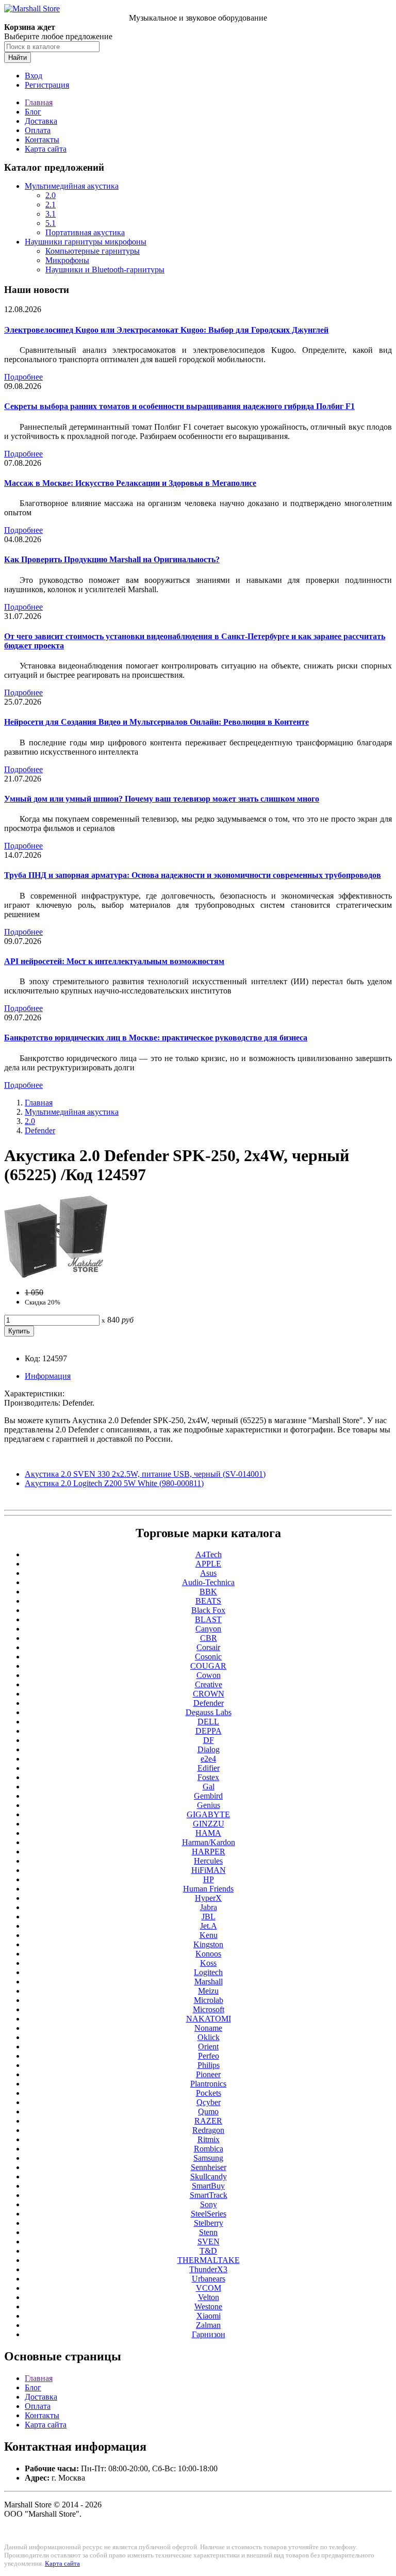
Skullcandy (209, 2176)
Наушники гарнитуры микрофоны (86, 242)
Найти (18, 58)
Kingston (208, 1944)
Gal (209, 1787)
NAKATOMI (209, 2019)
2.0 (51, 195)
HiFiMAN (209, 1870)
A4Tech (209, 1554)
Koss (208, 1963)
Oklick (209, 2037)
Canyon (208, 1629)
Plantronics (208, 2084)
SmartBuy (208, 2186)
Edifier (209, 1768)
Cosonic (208, 1657)
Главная (39, 102)
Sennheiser (209, 2167)
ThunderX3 (208, 2269)
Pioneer (208, 2074)
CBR (209, 1638)
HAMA (208, 1833)
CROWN (209, 1694)
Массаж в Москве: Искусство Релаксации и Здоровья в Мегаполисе (130, 483)
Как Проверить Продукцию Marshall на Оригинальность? (112, 559)
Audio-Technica (208, 1582)
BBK (208, 1592)
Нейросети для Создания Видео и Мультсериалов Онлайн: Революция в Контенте (156, 722)
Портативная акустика (85, 232)
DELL (208, 1722)
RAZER (208, 2121)
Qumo (208, 2112)
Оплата (38, 130)
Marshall (209, 1982)
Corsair (208, 1647)
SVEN (209, 2241)
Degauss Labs (209, 1712)
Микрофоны (67, 260)
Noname (208, 2028)
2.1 (51, 205)
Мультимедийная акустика (72, 186)
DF (209, 1740)
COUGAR (208, 1666)
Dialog (209, 1749)
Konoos (208, 1954)
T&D (208, 2251)
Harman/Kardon (209, 1842)
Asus (208, 1573)
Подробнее (23, 377)
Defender (40, 1130)
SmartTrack (209, 2195)
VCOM (209, 2288)
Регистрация (47, 85)
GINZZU (209, 1824)
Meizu (208, 1991)
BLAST (208, 1619)
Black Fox (208, 1610)
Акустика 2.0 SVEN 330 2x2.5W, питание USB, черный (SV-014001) (145, 1474)
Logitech (208, 1972)
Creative (209, 1684)
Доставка (41, 121)
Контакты (42, 140)
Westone (208, 2306)
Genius (209, 1805)
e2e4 (208, 1759)
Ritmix (209, 2139)
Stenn (208, 2232)
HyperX (208, 1898)
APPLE (208, 1564)
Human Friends (208, 1889)
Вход (34, 76)
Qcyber (209, 2102)
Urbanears (209, 2279)
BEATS (208, 1601)
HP (209, 1879)
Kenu (209, 1935)
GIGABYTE (208, 1814)
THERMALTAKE (209, 2260)
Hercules (208, 1861)
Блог (33, 112)
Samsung (208, 2158)
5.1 (51, 223)
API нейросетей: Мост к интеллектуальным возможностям (114, 961)
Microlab (209, 2000)
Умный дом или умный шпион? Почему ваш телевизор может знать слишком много (162, 799)
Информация (48, 1376)
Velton (209, 2297)
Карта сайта (46, 149)
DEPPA (209, 1731)
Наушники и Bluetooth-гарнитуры (105, 270)
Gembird (208, 1796)
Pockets (209, 2093)
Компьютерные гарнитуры (93, 251)
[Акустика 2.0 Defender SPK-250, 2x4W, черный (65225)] (56, 1275)
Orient (208, 2047)
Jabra (209, 1907)
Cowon (209, 1675)
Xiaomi (209, 2316)
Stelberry (209, 2223)
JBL (209, 1917)
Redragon (208, 2130)
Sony (209, 2204)
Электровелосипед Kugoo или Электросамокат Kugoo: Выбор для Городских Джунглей (166, 330)
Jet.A (209, 1926)
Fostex (208, 1777)
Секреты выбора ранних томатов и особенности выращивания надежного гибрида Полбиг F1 (179, 406)
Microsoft (209, 2009)
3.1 (51, 214)
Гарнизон (209, 2334)
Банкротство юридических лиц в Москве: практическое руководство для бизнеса (156, 1038)
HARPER (209, 1852)
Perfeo (209, 2056)
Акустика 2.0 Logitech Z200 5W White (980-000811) (114, 1483)
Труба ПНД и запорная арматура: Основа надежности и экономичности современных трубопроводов (193, 875)
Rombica (209, 2149)
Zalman (208, 2325)
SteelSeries (209, 2214)
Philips (209, 2065)
